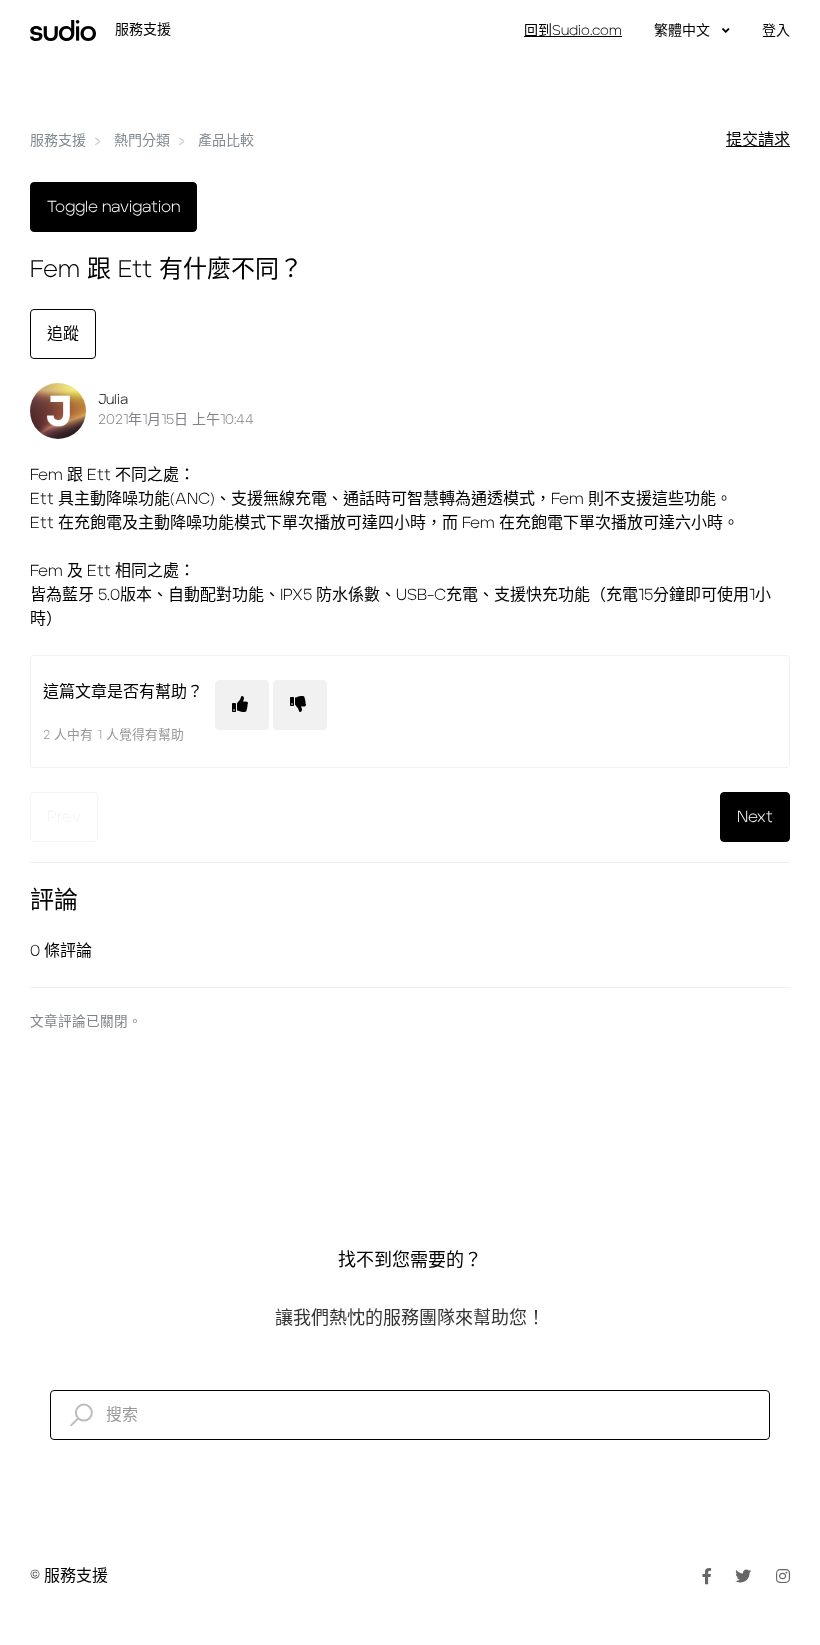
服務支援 (58, 141)
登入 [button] (776, 31)
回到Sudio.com (573, 31)
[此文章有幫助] (242, 705)
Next (755, 817)
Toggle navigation (113, 207)
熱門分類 (142, 141)
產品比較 (226, 141)
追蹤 (63, 334)
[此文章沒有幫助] (300, 705)
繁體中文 (684, 31)
